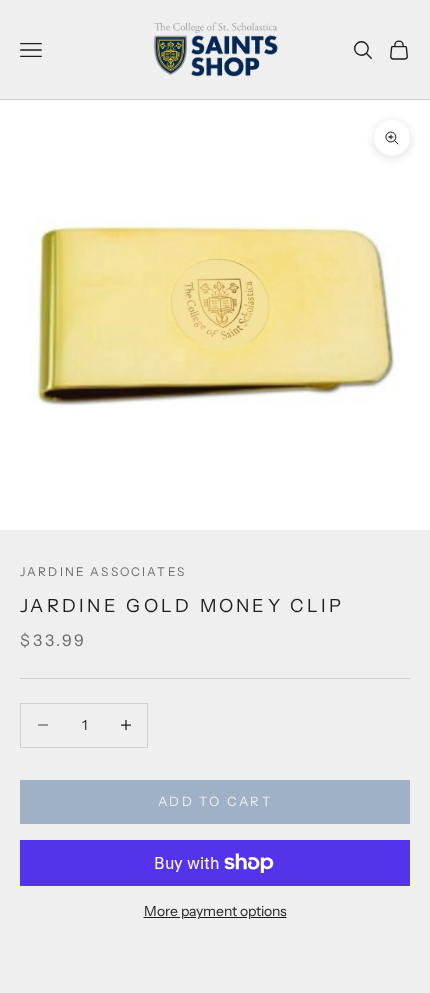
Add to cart (215, 801)
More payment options (215, 911)
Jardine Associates (103, 571)
